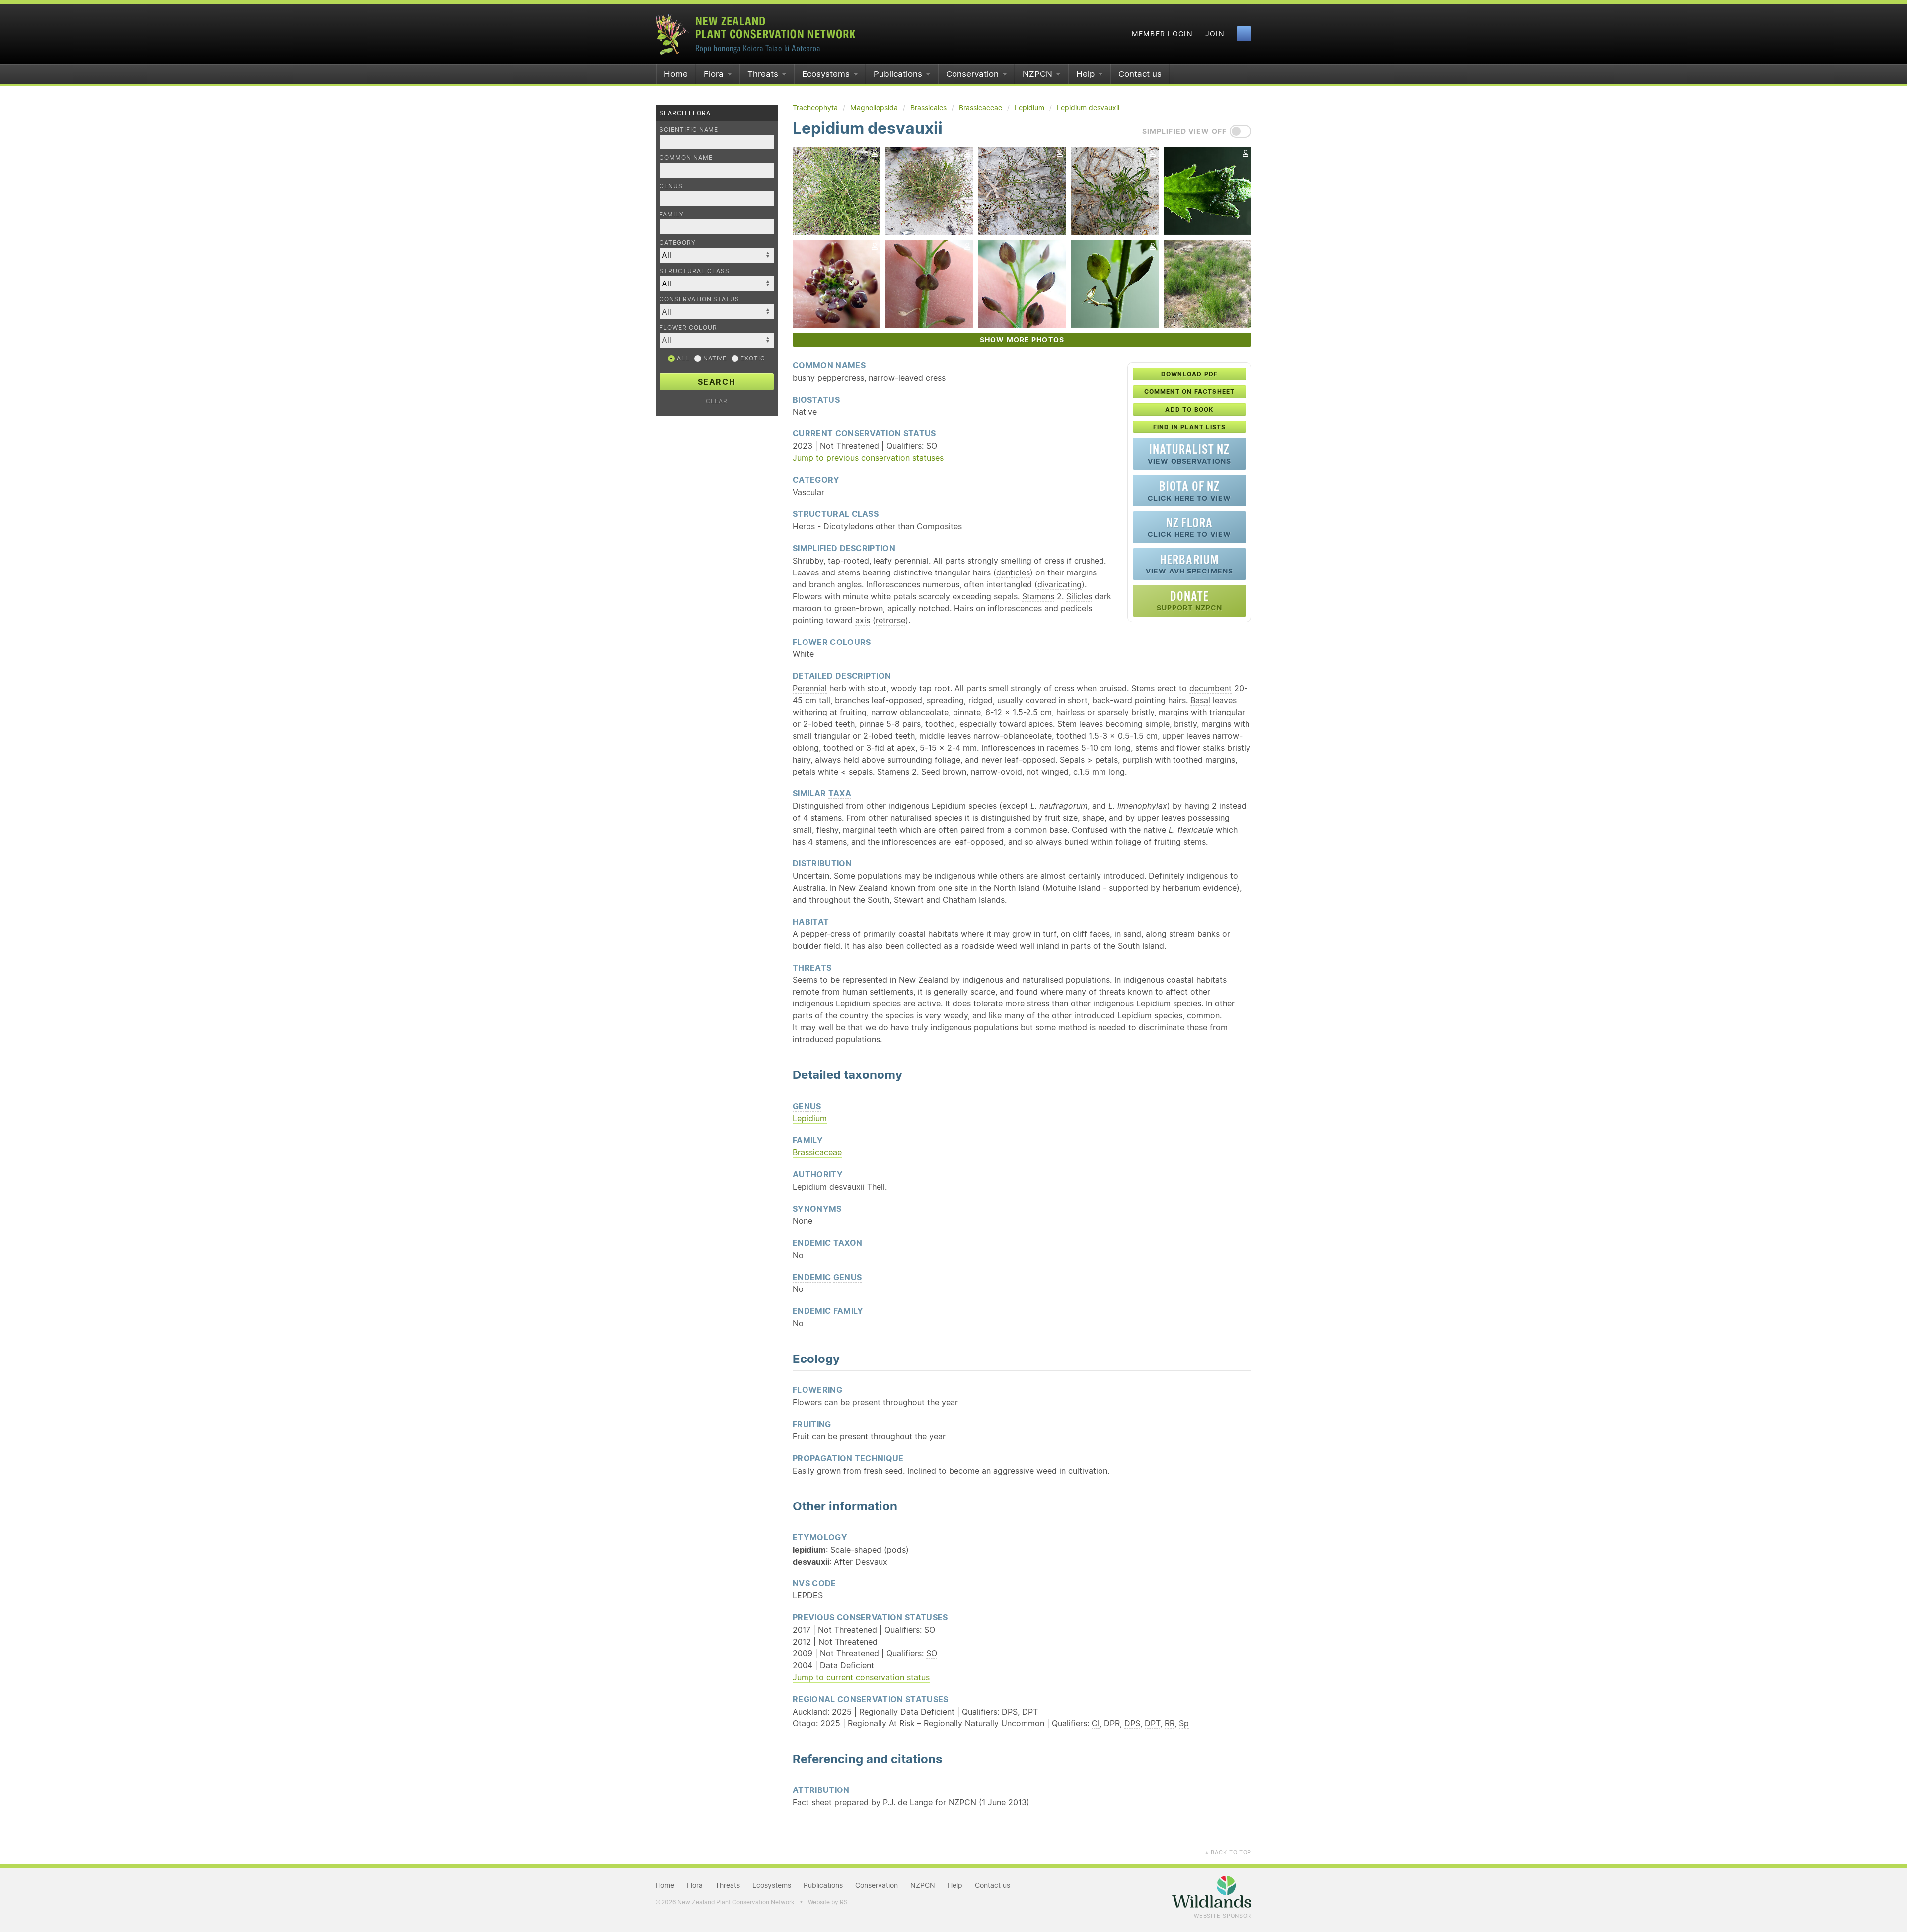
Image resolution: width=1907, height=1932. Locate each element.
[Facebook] (1244, 34)
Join (1215, 34)
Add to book (1189, 409)
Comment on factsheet (1190, 392)
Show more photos (1022, 340)
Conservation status (699, 299)
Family (672, 214)
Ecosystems (826, 74)
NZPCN (1037, 74)
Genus (671, 186)
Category (678, 243)
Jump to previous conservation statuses (868, 458)
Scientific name (689, 129)
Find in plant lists (1190, 427)
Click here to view (1189, 490)
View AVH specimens (1189, 564)
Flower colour (688, 327)
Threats (763, 74)
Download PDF (1189, 374)
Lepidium (810, 1118)
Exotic (752, 358)
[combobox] (717, 312)
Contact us (1140, 74)
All (682, 358)
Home (676, 74)
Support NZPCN (1190, 601)
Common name (686, 158)
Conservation (972, 74)
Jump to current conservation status (861, 1677)
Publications (898, 74)
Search (717, 382)
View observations (1189, 454)
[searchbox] (712, 312)
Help (1085, 74)
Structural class (695, 271)
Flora (714, 74)
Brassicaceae (817, 1152)
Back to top (1228, 1852)
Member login (1162, 34)
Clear (717, 401)
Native (714, 358)
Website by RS (828, 1902)
